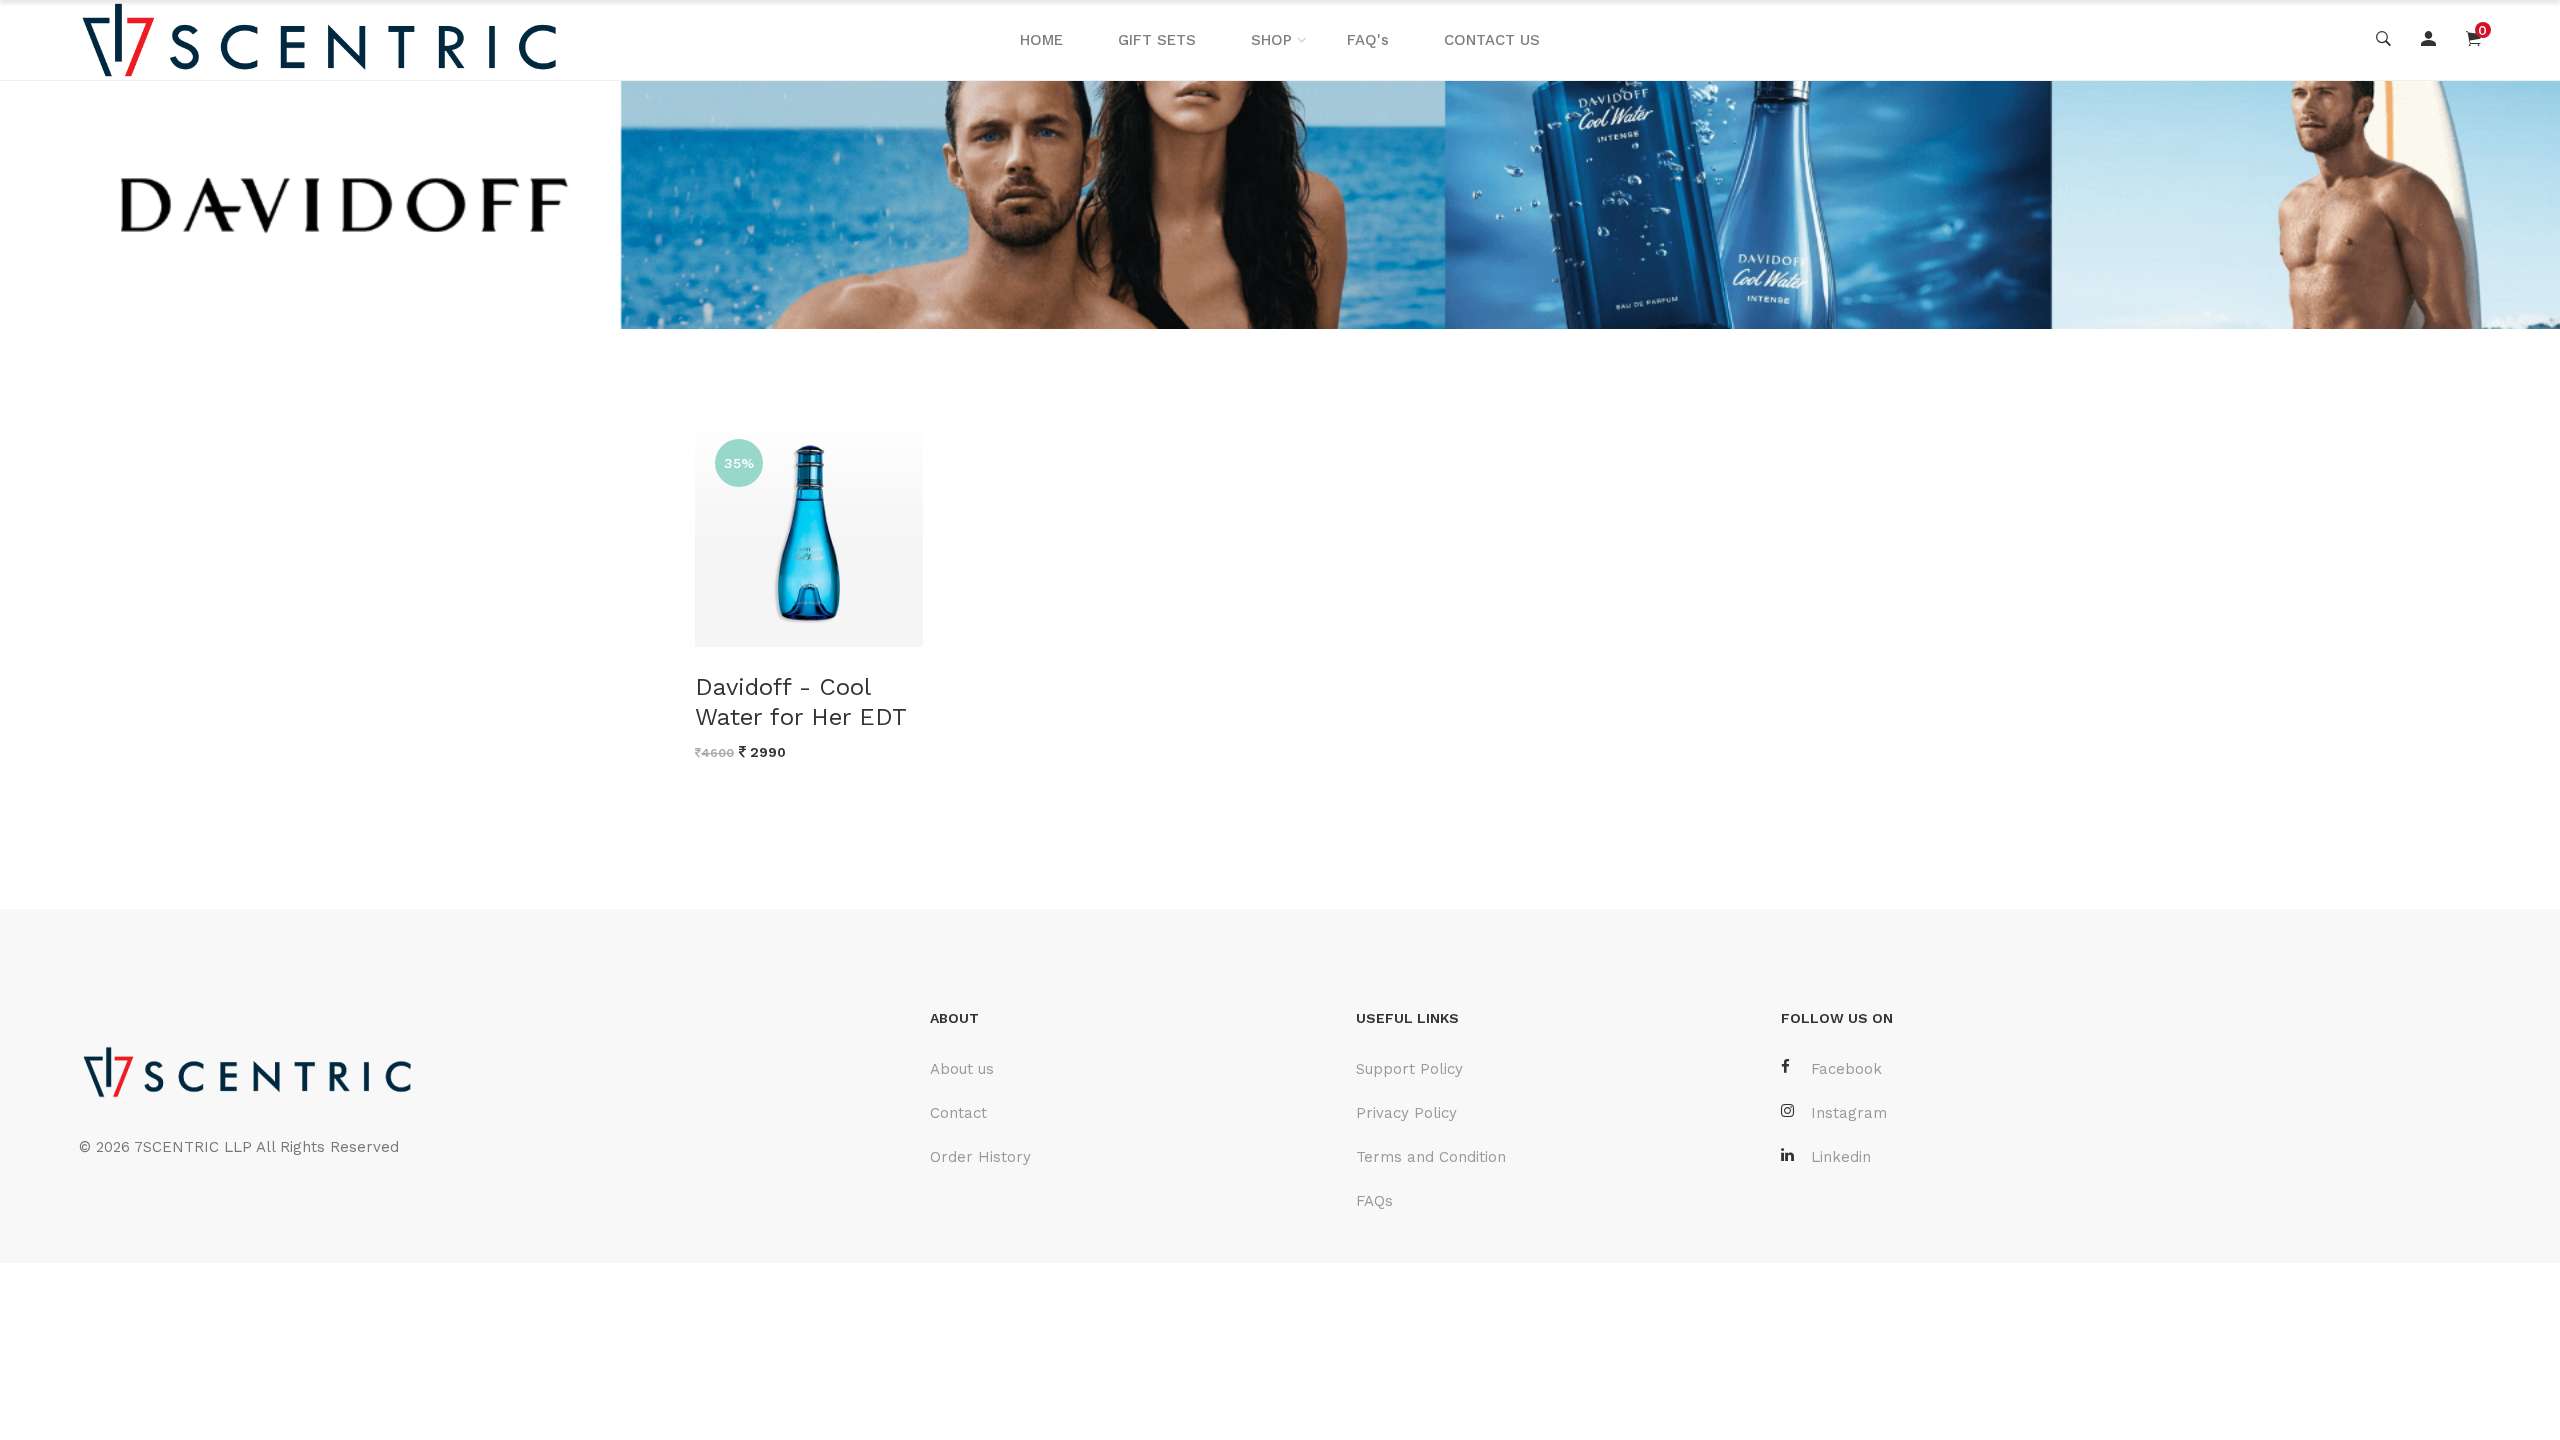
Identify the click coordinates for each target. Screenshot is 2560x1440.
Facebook (1846, 1069)
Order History (980, 1157)
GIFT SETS (1157, 40)
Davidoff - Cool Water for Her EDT (801, 702)
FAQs (1374, 1201)
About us (962, 1069)
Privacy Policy (1406, 1113)
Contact (958, 1113)
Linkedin (1841, 1157)
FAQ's (1368, 40)
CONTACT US (1492, 40)
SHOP (1271, 40)
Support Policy (1409, 1069)
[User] (2428, 40)
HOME (1041, 40)
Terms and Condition (1431, 1157)
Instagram (1849, 1113)
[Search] (2383, 40)
